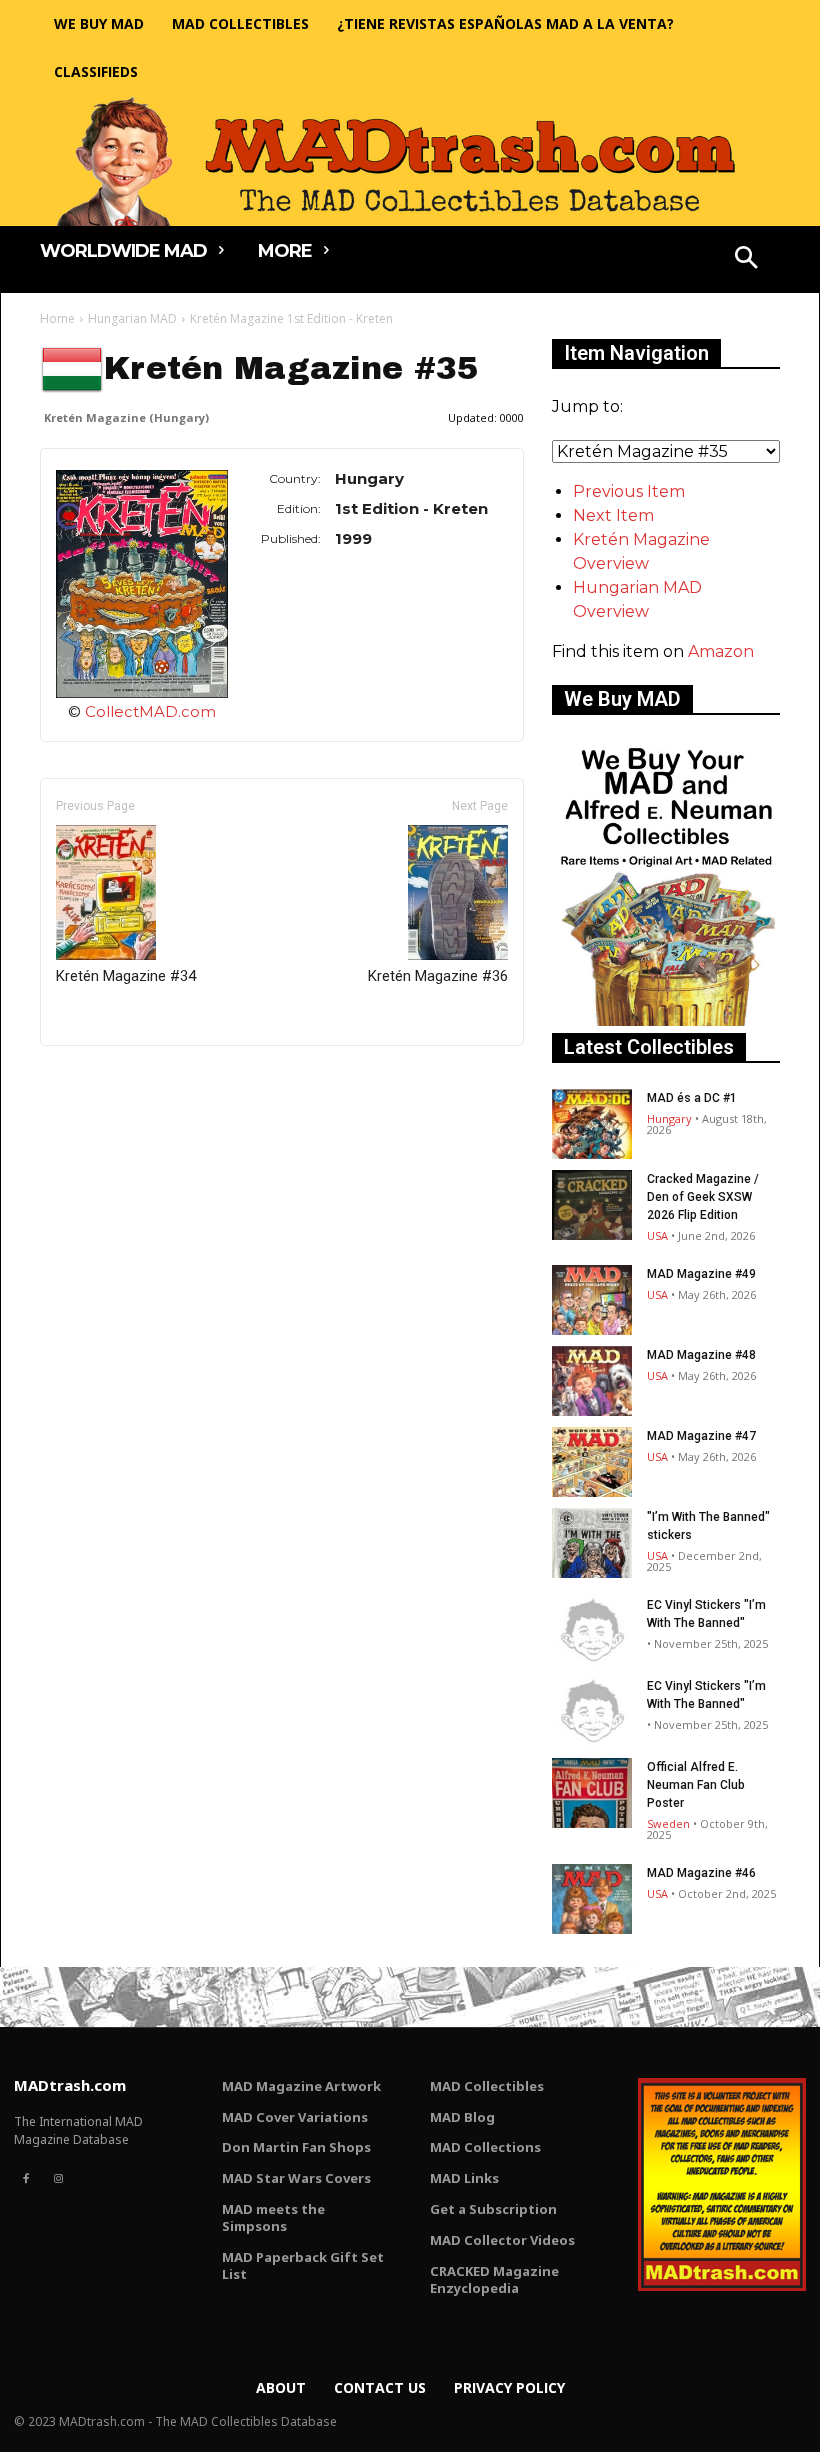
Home (57, 318)
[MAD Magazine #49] (592, 1300)
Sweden (668, 1823)
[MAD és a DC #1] (592, 1124)
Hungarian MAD (132, 318)
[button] (747, 260)
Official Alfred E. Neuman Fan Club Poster (696, 1785)
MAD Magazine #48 (701, 1355)
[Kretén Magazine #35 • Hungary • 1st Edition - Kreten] (142, 583)
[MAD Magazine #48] (592, 1381)
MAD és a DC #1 (692, 1098)
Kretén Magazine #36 (438, 976)
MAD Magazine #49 (701, 1274)
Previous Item (629, 491)
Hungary (669, 1118)
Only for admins (109, 1079)
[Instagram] (58, 2179)
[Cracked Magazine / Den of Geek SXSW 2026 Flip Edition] (592, 1205)
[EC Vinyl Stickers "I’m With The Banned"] (592, 1631)
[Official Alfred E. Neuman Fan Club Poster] (592, 1793)
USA (657, 1235)
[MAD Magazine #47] (592, 1462)
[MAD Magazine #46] (592, 1899)
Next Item (613, 515)
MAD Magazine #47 (701, 1436)
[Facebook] (26, 2179)
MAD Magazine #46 (701, 1873)
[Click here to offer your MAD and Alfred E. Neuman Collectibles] (666, 1020)
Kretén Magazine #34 (126, 976)
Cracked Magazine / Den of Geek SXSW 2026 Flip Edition (703, 1197)
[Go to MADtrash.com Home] (410, 161)
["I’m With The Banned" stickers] (592, 1543)
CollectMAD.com (150, 711)
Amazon (721, 651)
